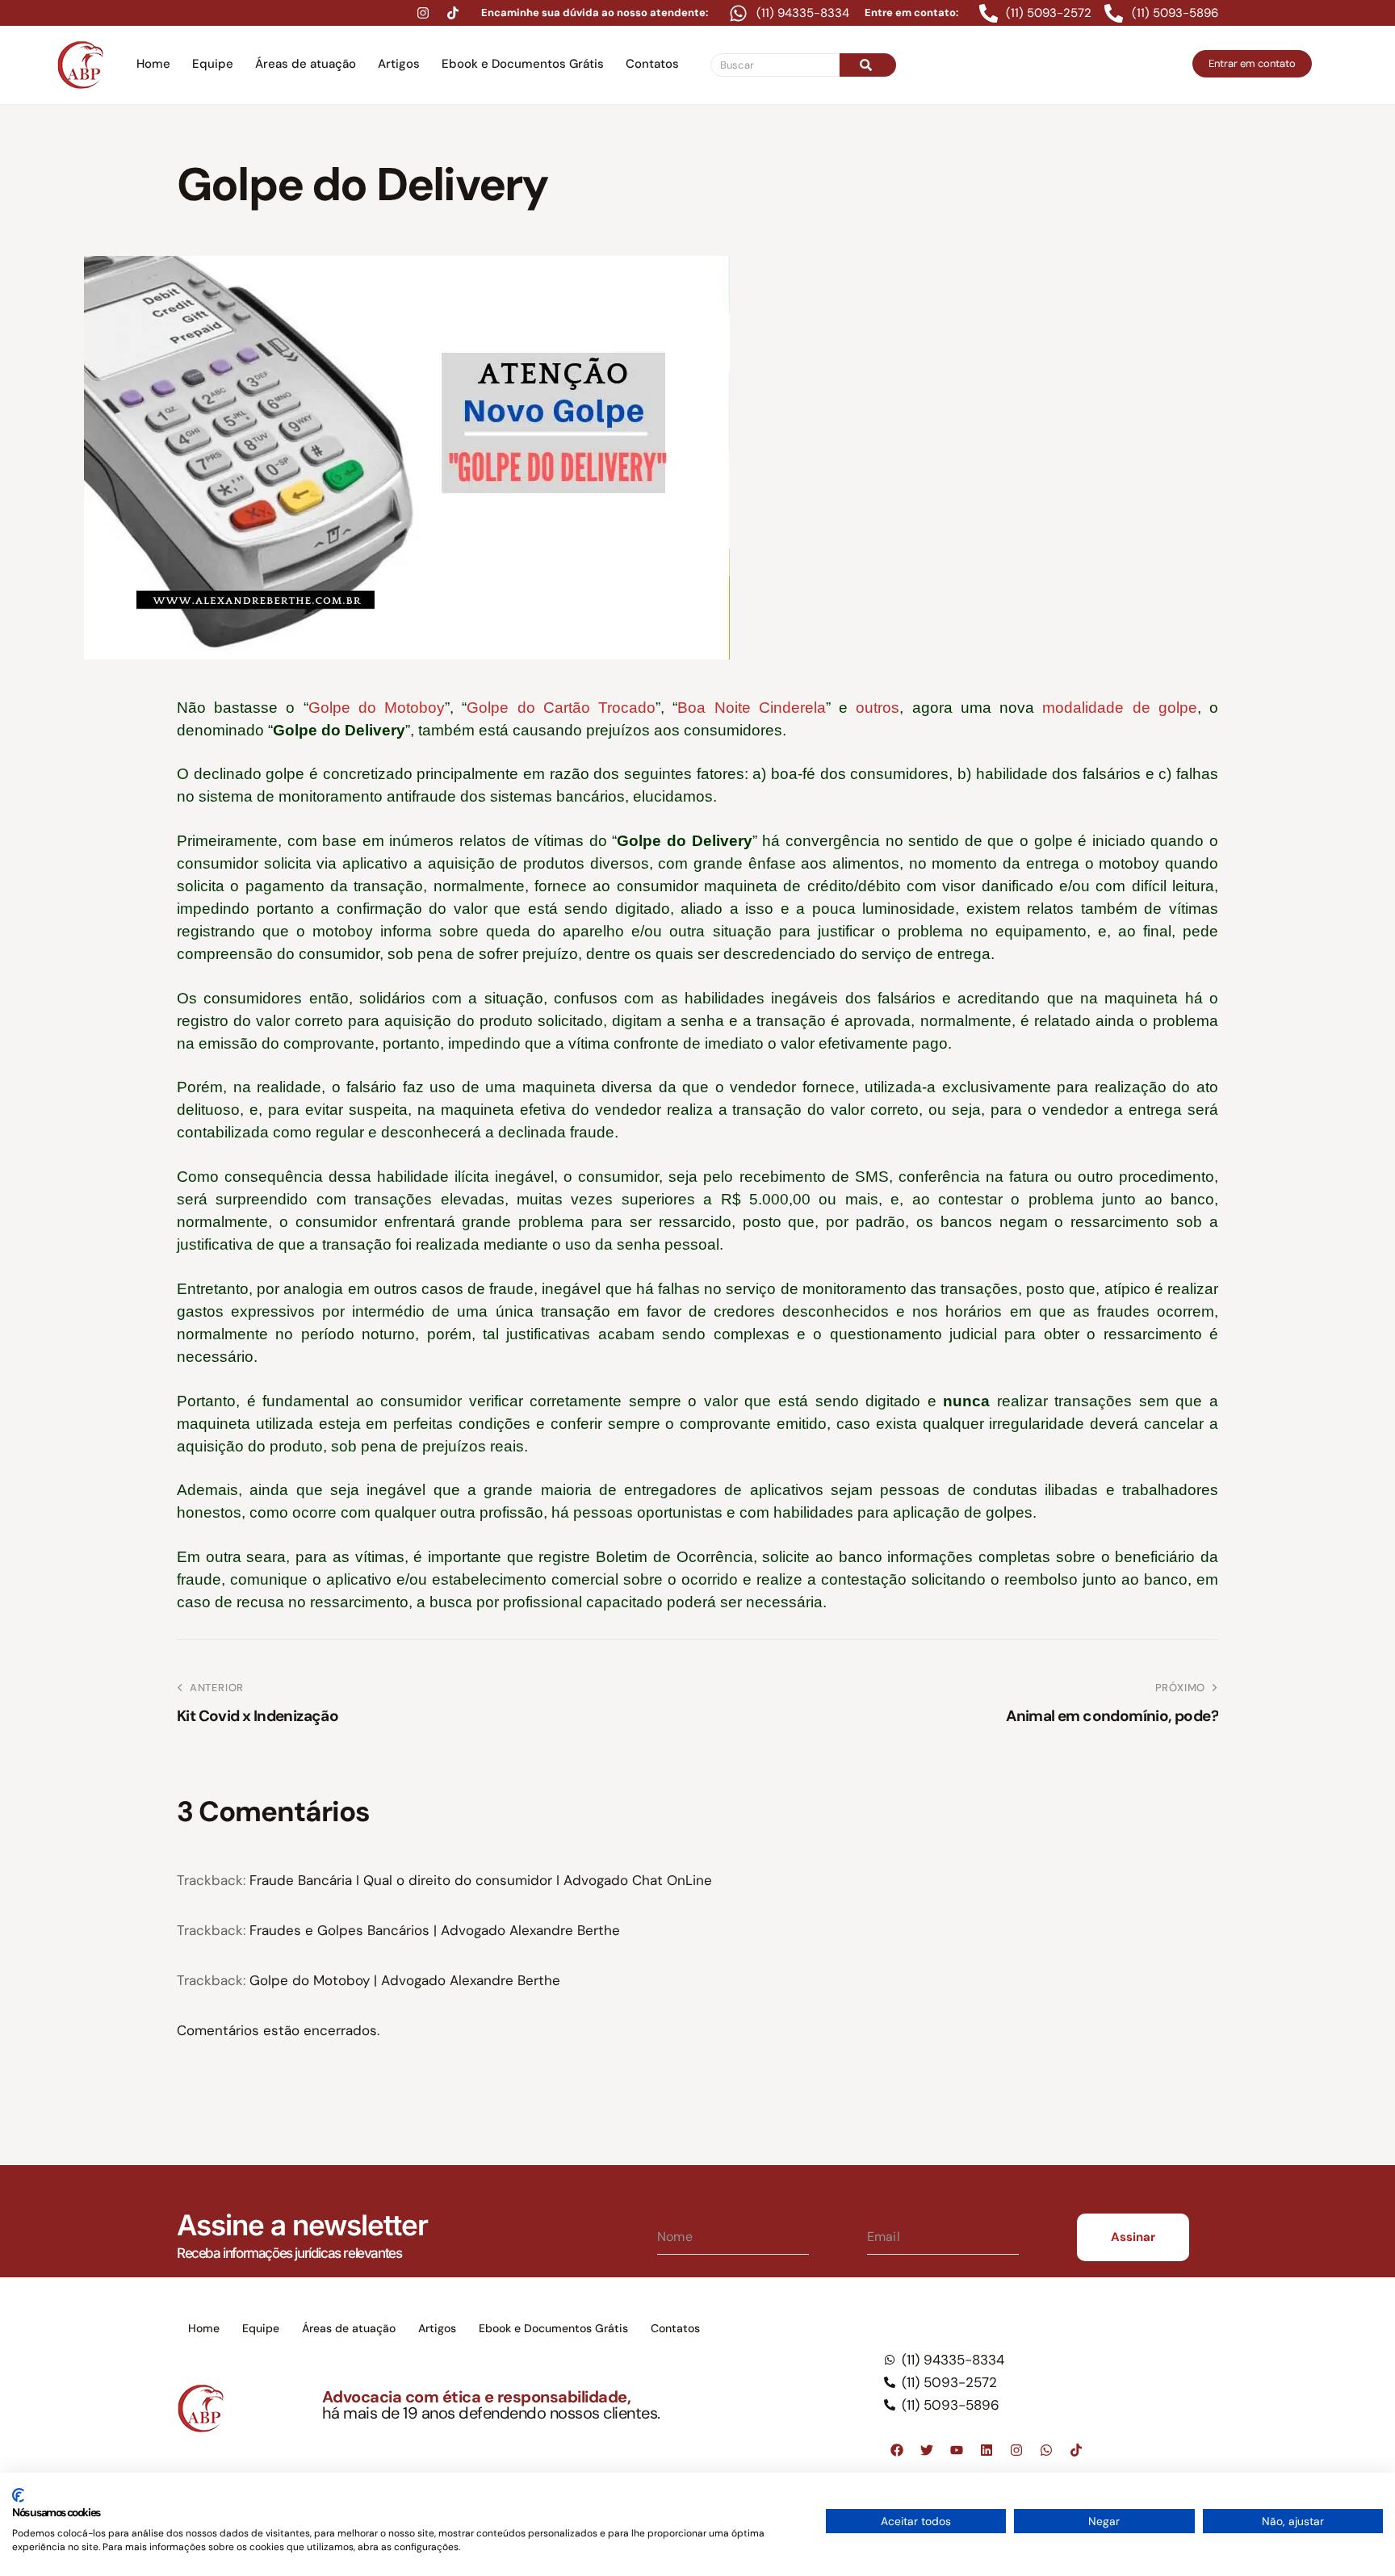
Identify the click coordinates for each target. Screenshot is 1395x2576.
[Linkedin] (987, 2450)
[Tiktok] (453, 13)
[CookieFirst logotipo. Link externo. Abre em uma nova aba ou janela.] (18, 2495)
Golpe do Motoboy (377, 708)
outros (878, 708)
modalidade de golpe (1119, 708)
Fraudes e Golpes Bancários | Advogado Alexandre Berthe (435, 1930)
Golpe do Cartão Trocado (561, 708)
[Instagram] (423, 13)
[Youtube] (957, 2450)
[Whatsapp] (1046, 2450)
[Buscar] (868, 65)
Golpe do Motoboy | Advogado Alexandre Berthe (405, 1980)
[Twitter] (927, 2450)
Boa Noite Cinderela (751, 708)
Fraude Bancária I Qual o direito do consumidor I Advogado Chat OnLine (481, 1880)
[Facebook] (897, 2450)
